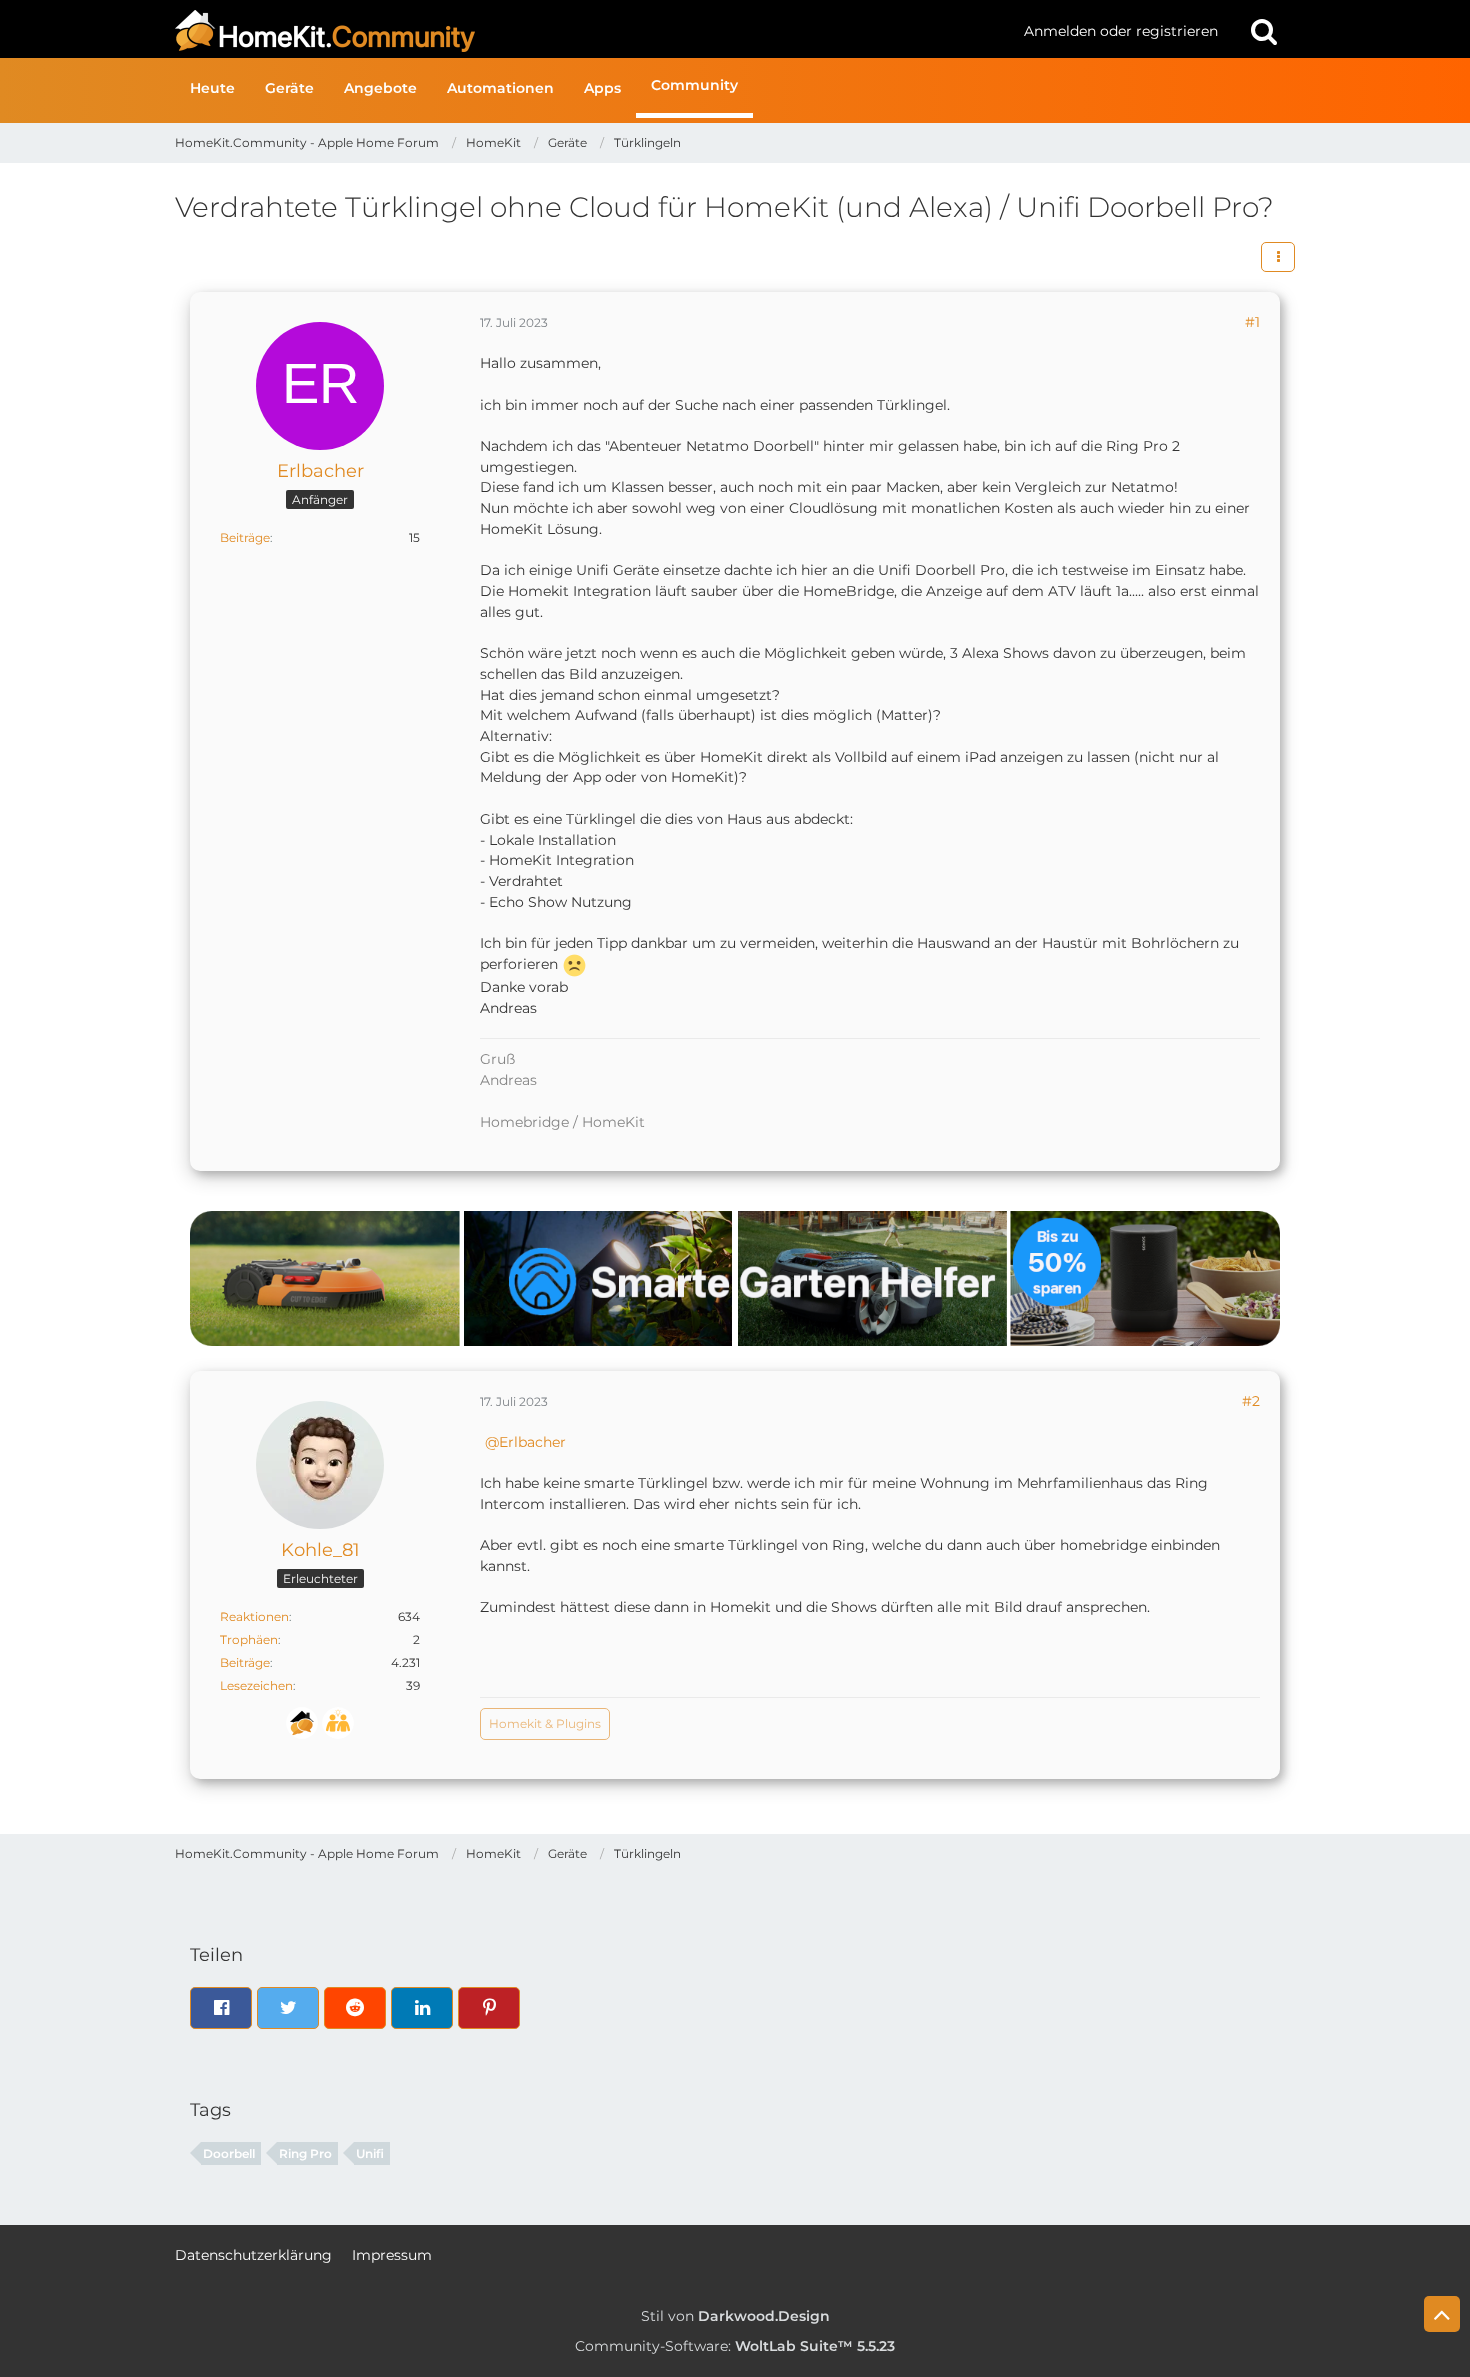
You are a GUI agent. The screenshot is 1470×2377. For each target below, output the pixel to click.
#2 (1251, 1401)
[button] (1278, 257)
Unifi (370, 2153)
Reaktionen (254, 1616)
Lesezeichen (256, 1685)
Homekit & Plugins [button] (545, 1723)
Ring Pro (305, 2153)
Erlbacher (532, 1442)
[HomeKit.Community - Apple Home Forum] (592, 31)
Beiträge (245, 537)
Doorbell (229, 2153)
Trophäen (249, 1639)
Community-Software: (735, 2346)
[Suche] (1264, 31)
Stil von (735, 2316)
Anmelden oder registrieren (1121, 31)
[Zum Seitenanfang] (1442, 2314)
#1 (1252, 322)
